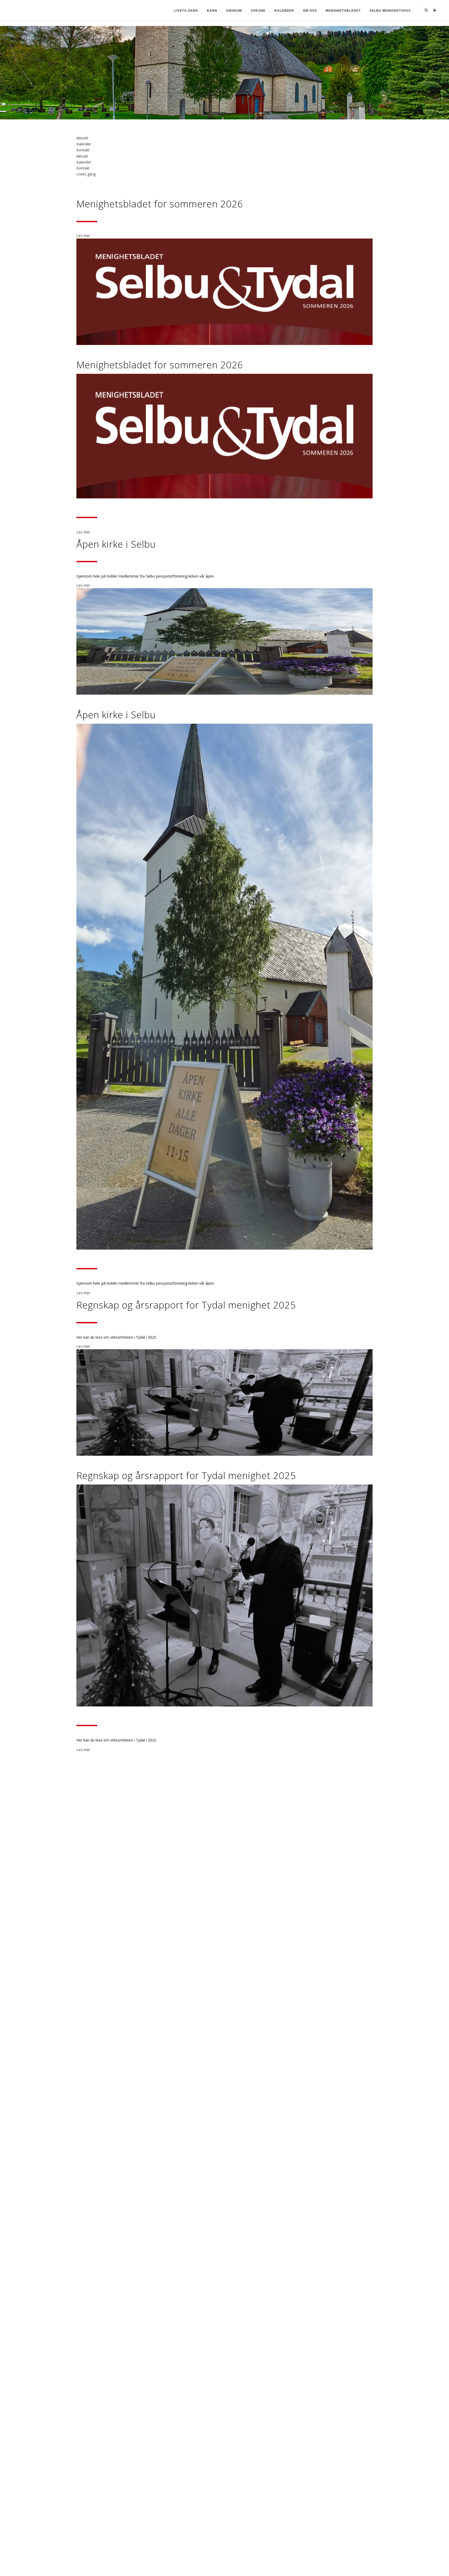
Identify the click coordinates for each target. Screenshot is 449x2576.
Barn (212, 11)
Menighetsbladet (343, 11)
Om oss (310, 11)
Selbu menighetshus (390, 11)
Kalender (284, 11)
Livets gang (186, 11)
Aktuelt (82, 138)
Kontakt (83, 150)
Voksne (258, 11)
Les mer (83, 236)
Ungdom (234, 11)
